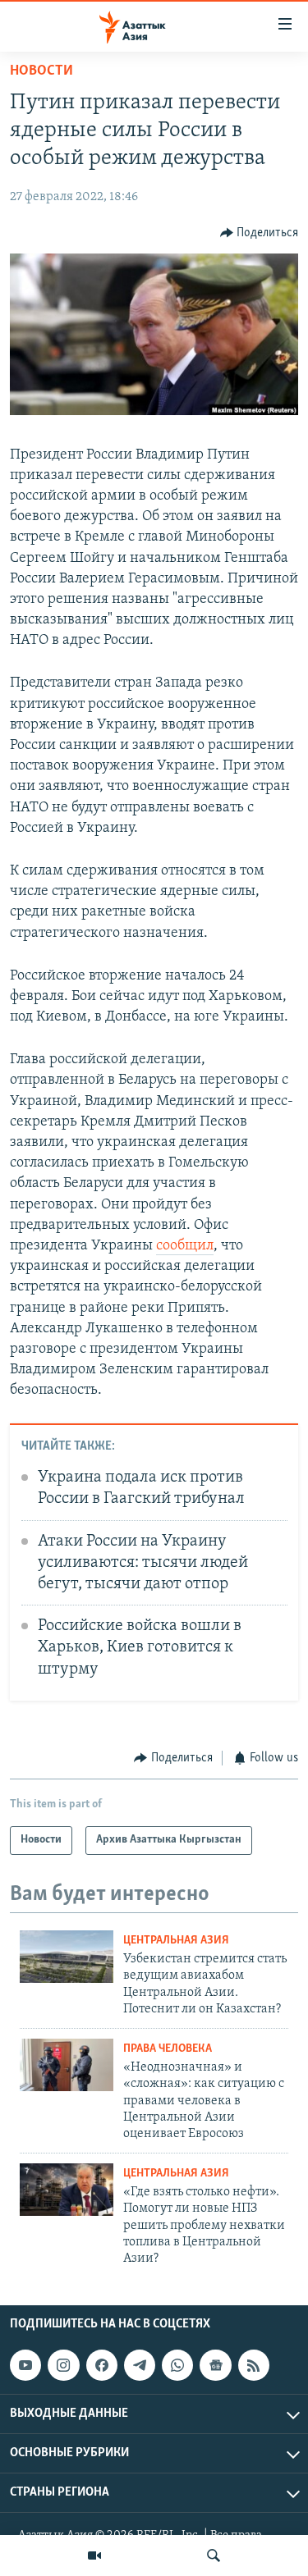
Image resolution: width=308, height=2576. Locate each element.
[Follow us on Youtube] (25, 2365)
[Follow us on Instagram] (63, 2365)
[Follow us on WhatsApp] (177, 2365)
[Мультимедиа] (94, 2555)
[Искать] (214, 2555)
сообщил (185, 1246)
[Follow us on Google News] (215, 2365)
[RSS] (254, 2365)
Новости (41, 71)
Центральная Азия (176, 1941)
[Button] (260, 233)
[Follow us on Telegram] (140, 2365)
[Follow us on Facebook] (102, 2365)
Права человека (168, 2049)
